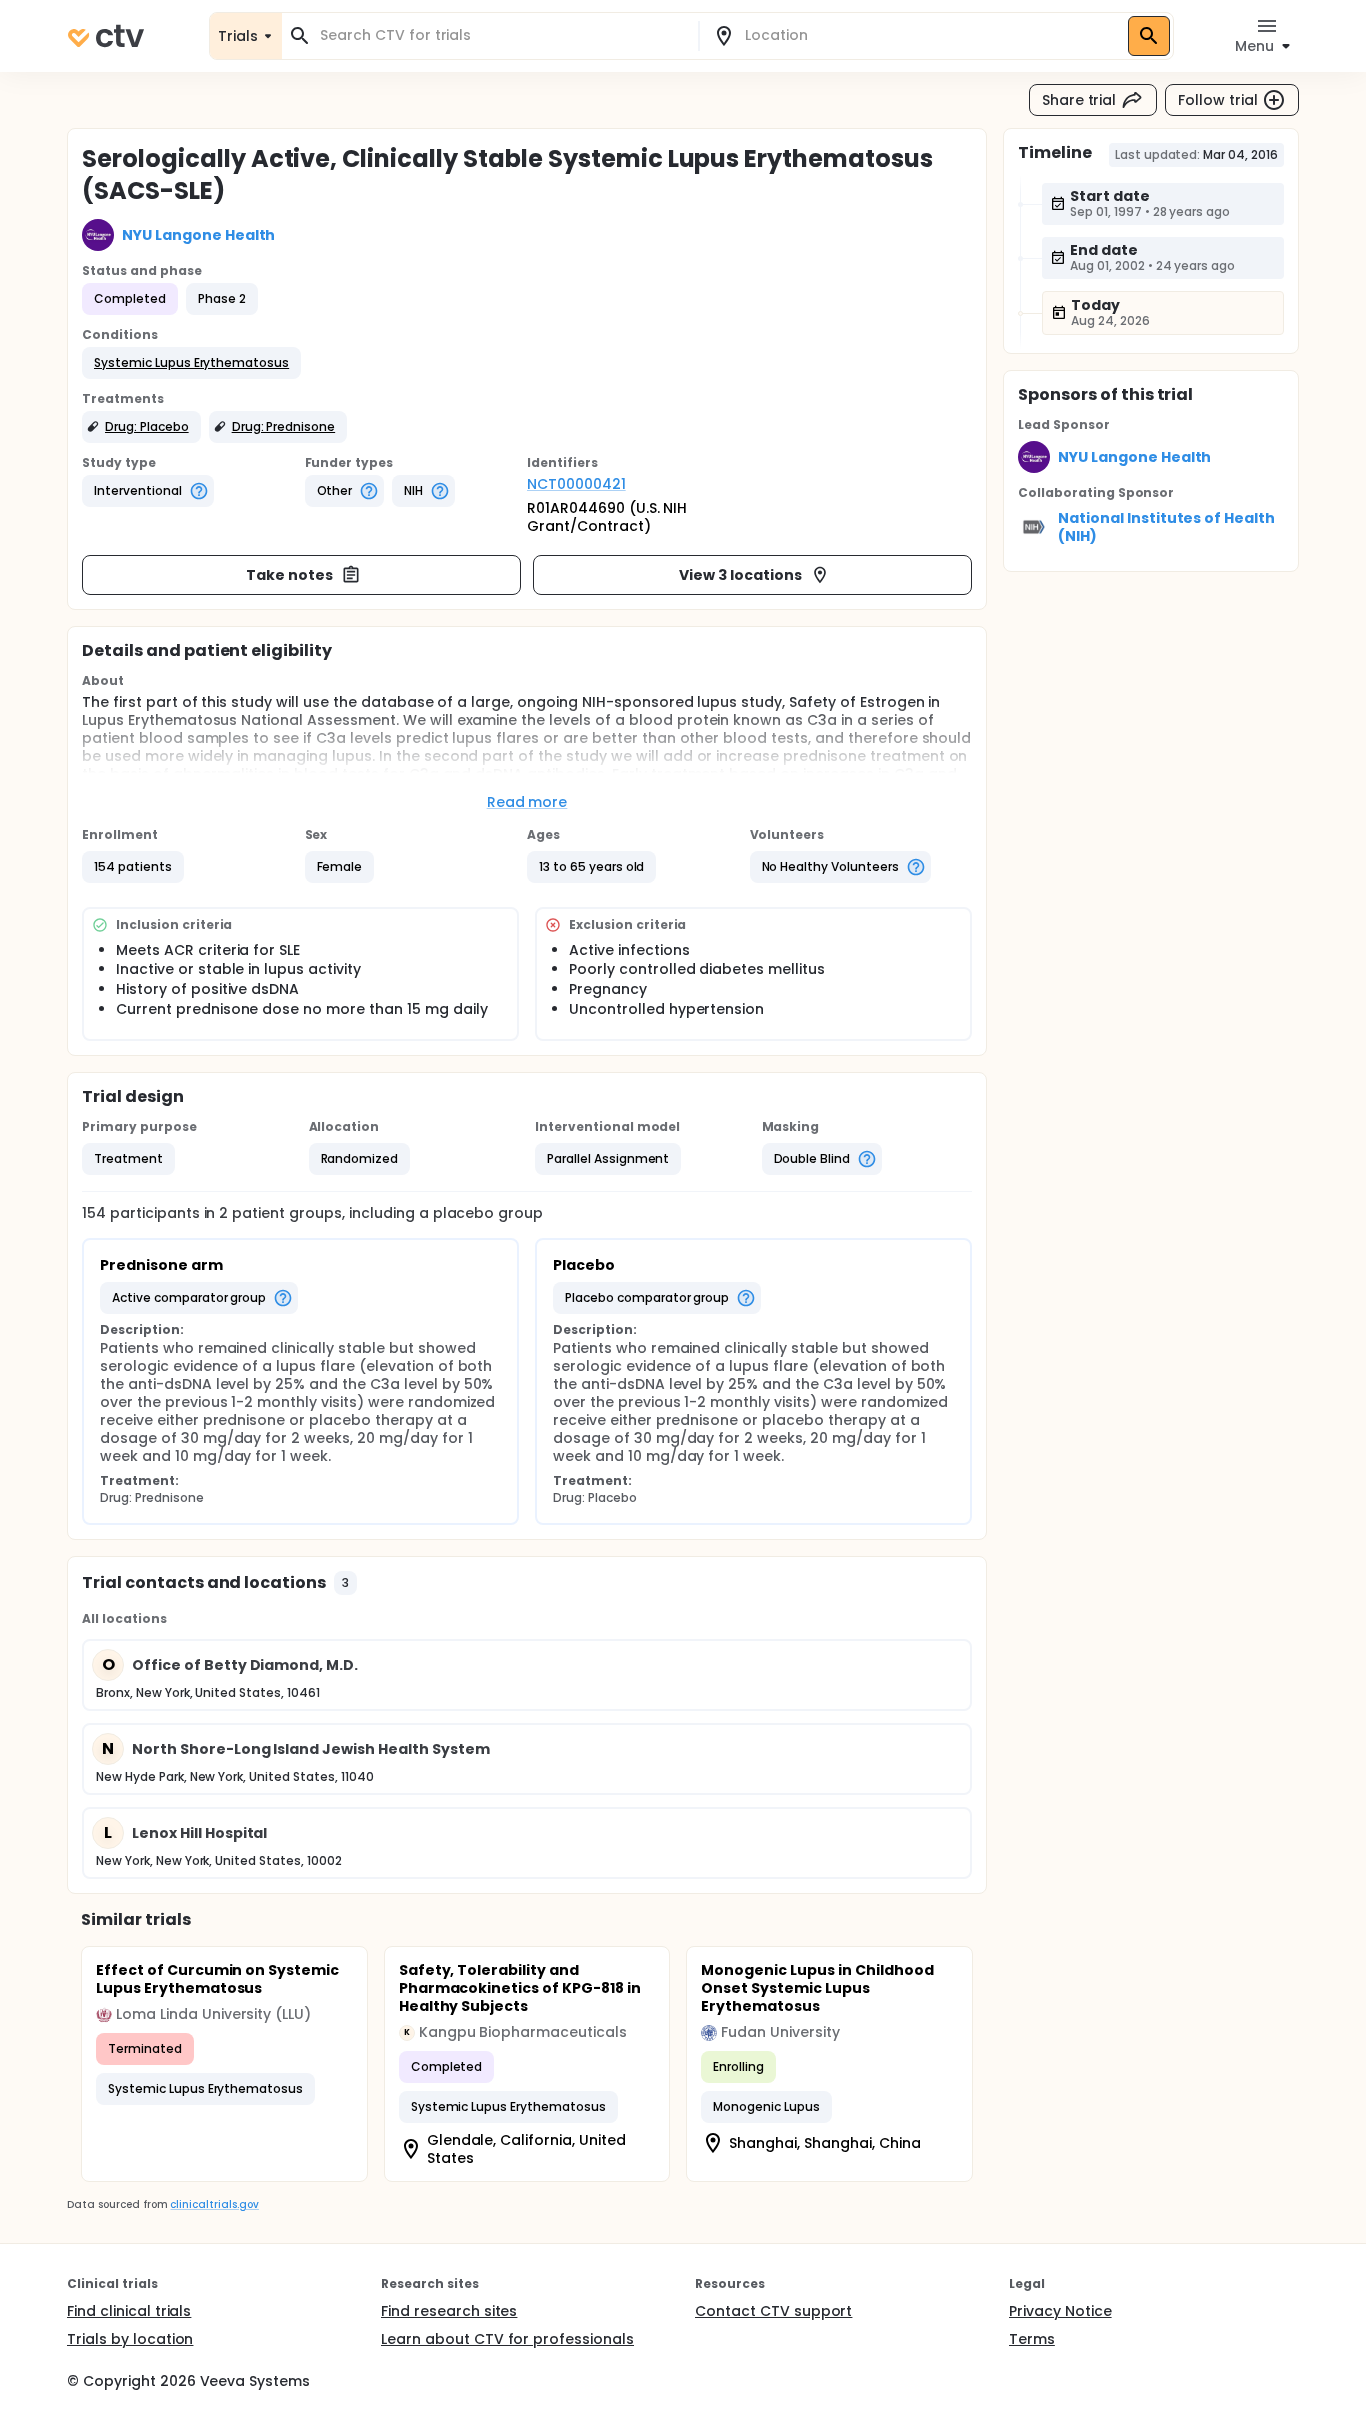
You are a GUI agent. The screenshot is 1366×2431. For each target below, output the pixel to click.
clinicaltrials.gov (214, 2204)
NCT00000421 (576, 484)
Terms (1032, 2339)
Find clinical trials (129, 2311)
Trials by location (130, 2339)
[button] (191, 363)
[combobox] (502, 35)
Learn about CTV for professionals (507, 2339)
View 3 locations (740, 575)
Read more (527, 802)
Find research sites (449, 2311)
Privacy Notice (1060, 2311)
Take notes (289, 575)
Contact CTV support (773, 2311)
